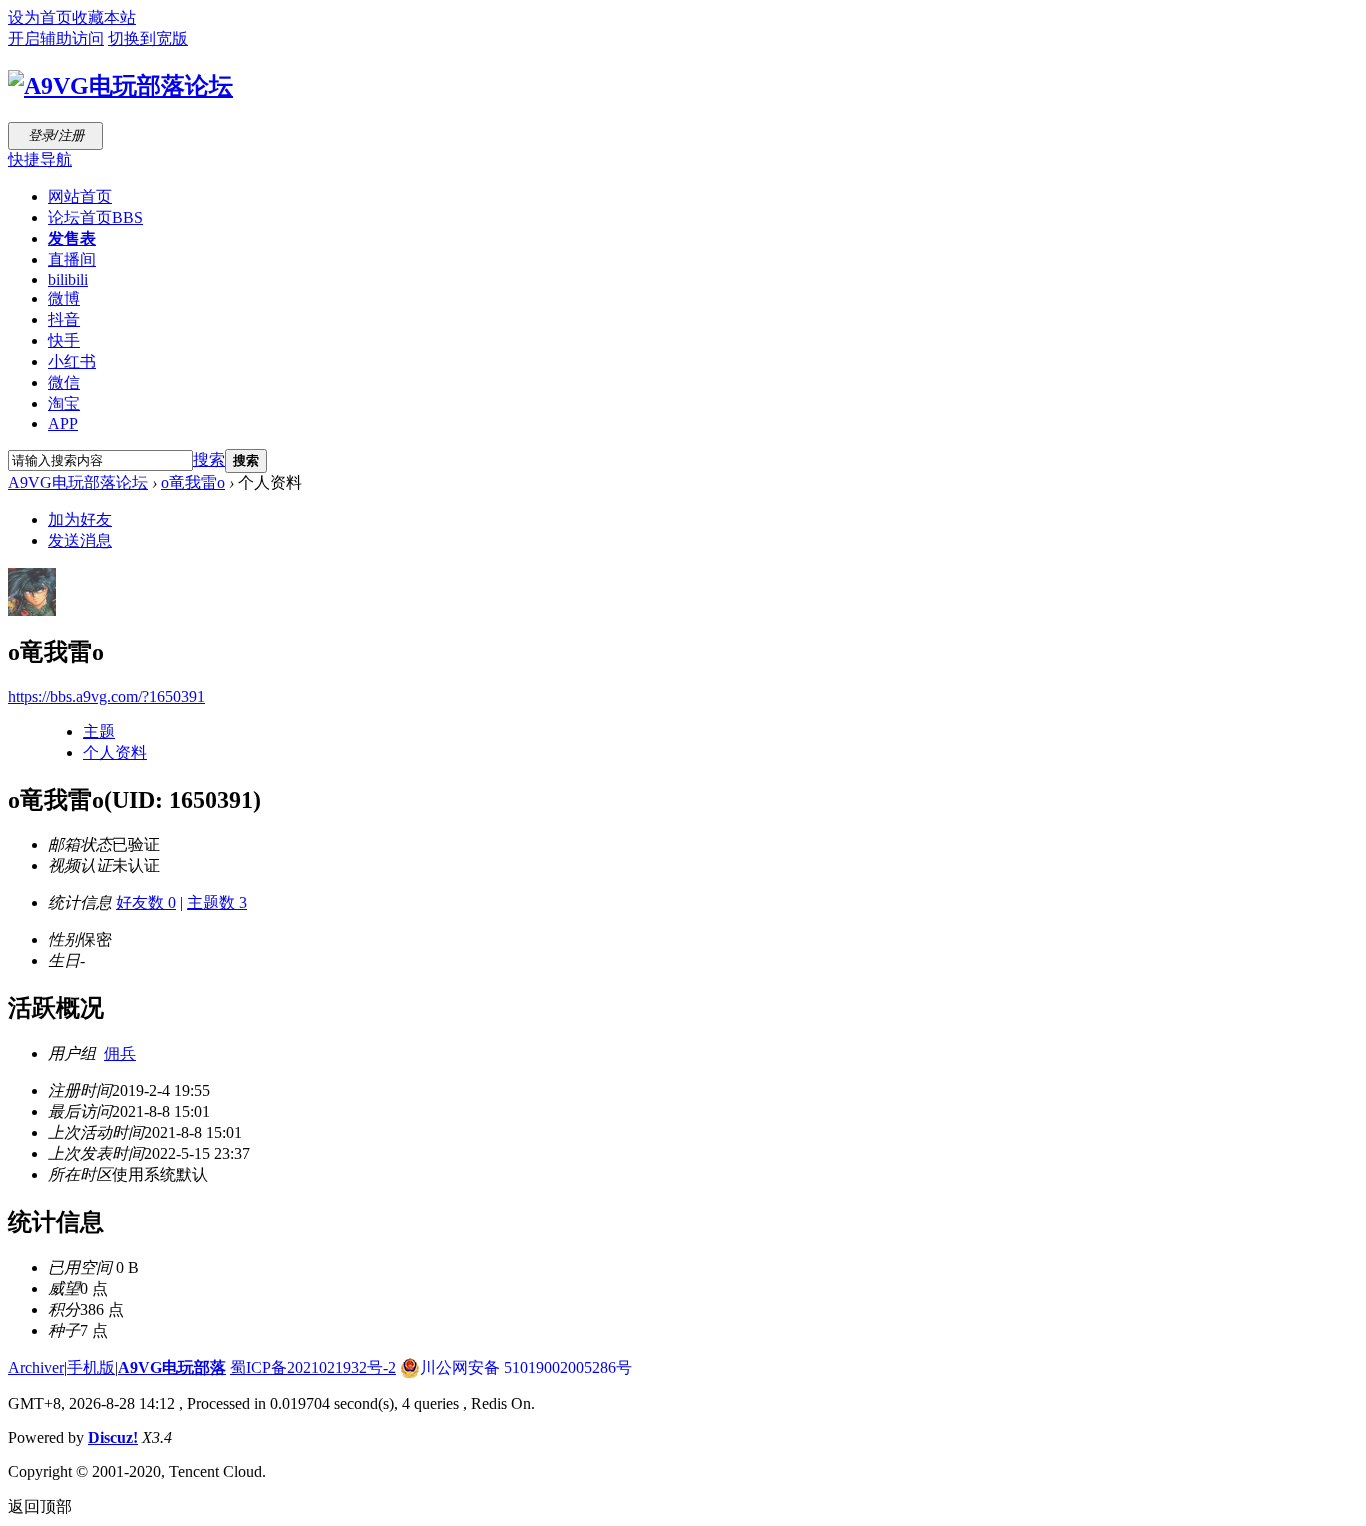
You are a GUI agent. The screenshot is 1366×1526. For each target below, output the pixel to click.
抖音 (64, 319)
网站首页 (80, 196)
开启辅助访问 (56, 38)
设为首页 (40, 17)
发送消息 (80, 540)
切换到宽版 (148, 38)
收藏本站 (104, 17)
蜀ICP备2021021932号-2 (313, 1367)
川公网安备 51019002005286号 (526, 1367)
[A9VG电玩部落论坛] (120, 86)
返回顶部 (40, 1506)
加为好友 (80, 519)
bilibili (68, 279)
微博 (64, 298)
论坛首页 (95, 217)
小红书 (72, 361)
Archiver (36, 1367)
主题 (99, 731)
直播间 (72, 259)
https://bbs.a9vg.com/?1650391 (106, 696)
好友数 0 (146, 902)
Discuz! (113, 1437)
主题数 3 (217, 902)
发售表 (72, 238)
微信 (64, 382)
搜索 (209, 459)
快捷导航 (40, 159)
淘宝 (64, 403)
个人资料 (115, 752)
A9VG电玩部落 (172, 1367)
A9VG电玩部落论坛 (78, 482)
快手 (64, 340)
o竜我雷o (193, 482)
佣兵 (120, 1053)
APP (63, 423)
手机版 (91, 1367)
